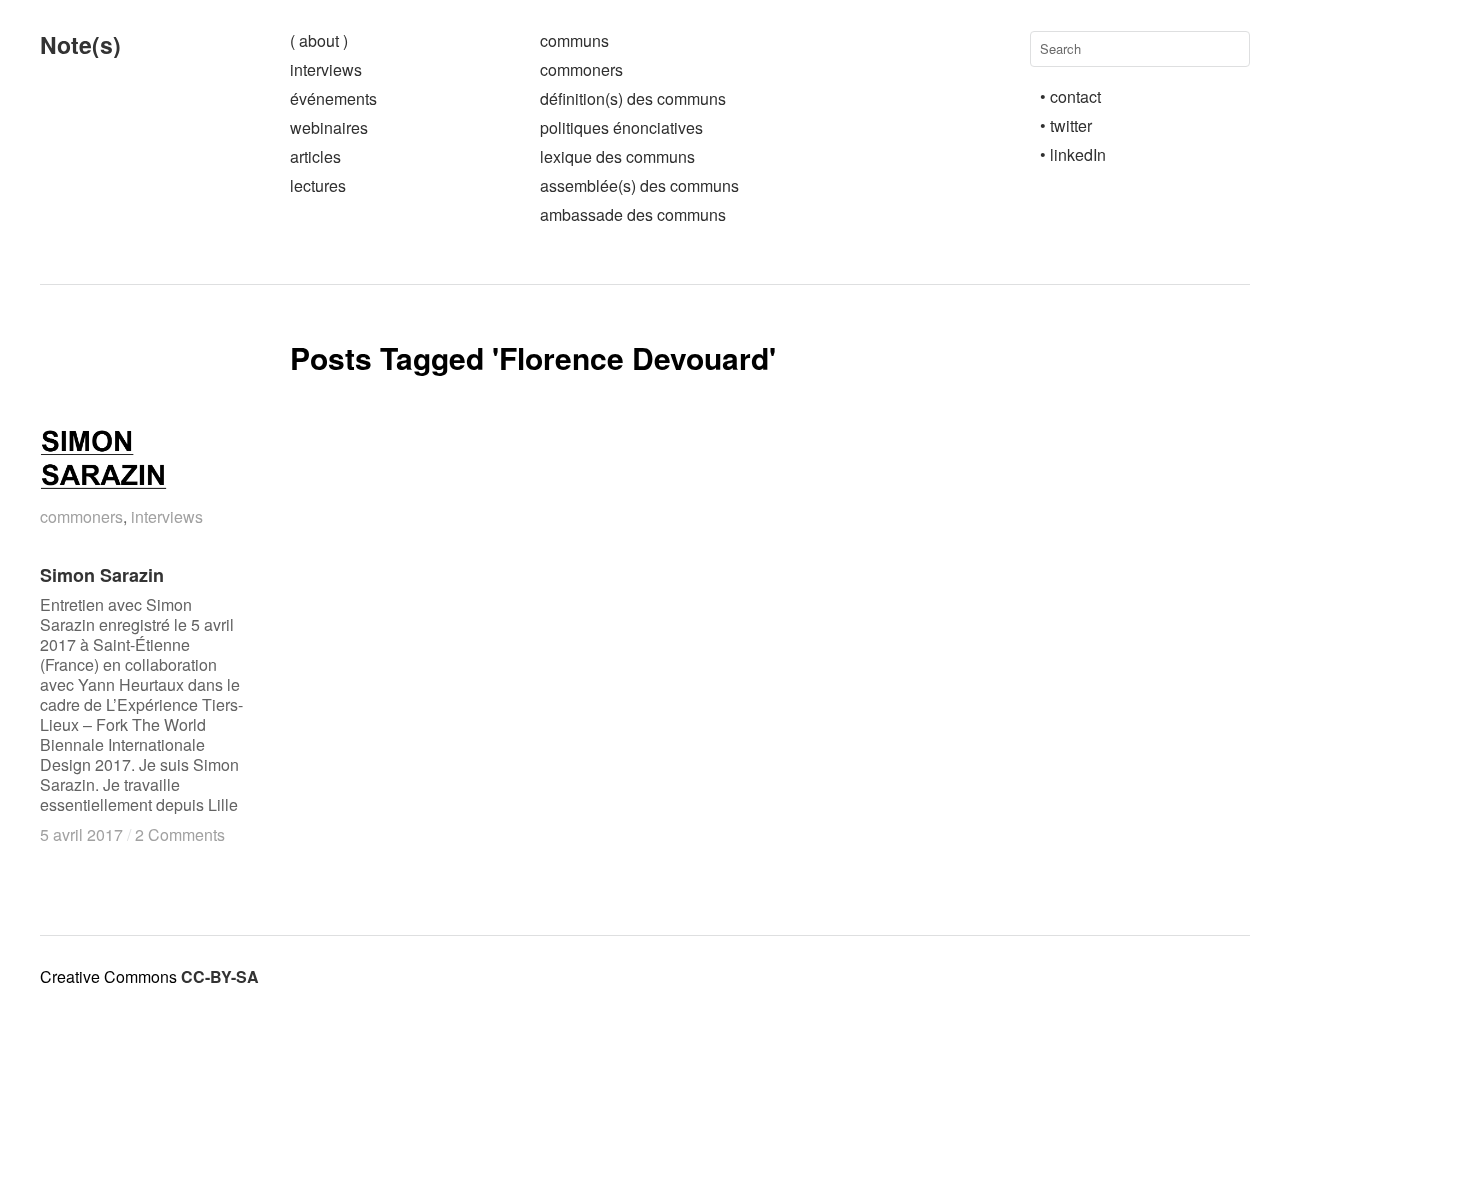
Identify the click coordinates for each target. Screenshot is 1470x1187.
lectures (318, 185)
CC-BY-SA (220, 976)
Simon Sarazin (102, 575)
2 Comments (180, 834)
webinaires (329, 127)
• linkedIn (1073, 154)
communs (574, 40)
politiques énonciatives (621, 127)
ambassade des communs (633, 214)
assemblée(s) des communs (639, 185)
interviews (326, 69)
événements (333, 98)
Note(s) (80, 44)
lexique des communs (617, 156)
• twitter (1066, 125)
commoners (581, 69)
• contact (1070, 96)
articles (315, 156)
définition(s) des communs (633, 98)
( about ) (319, 40)
